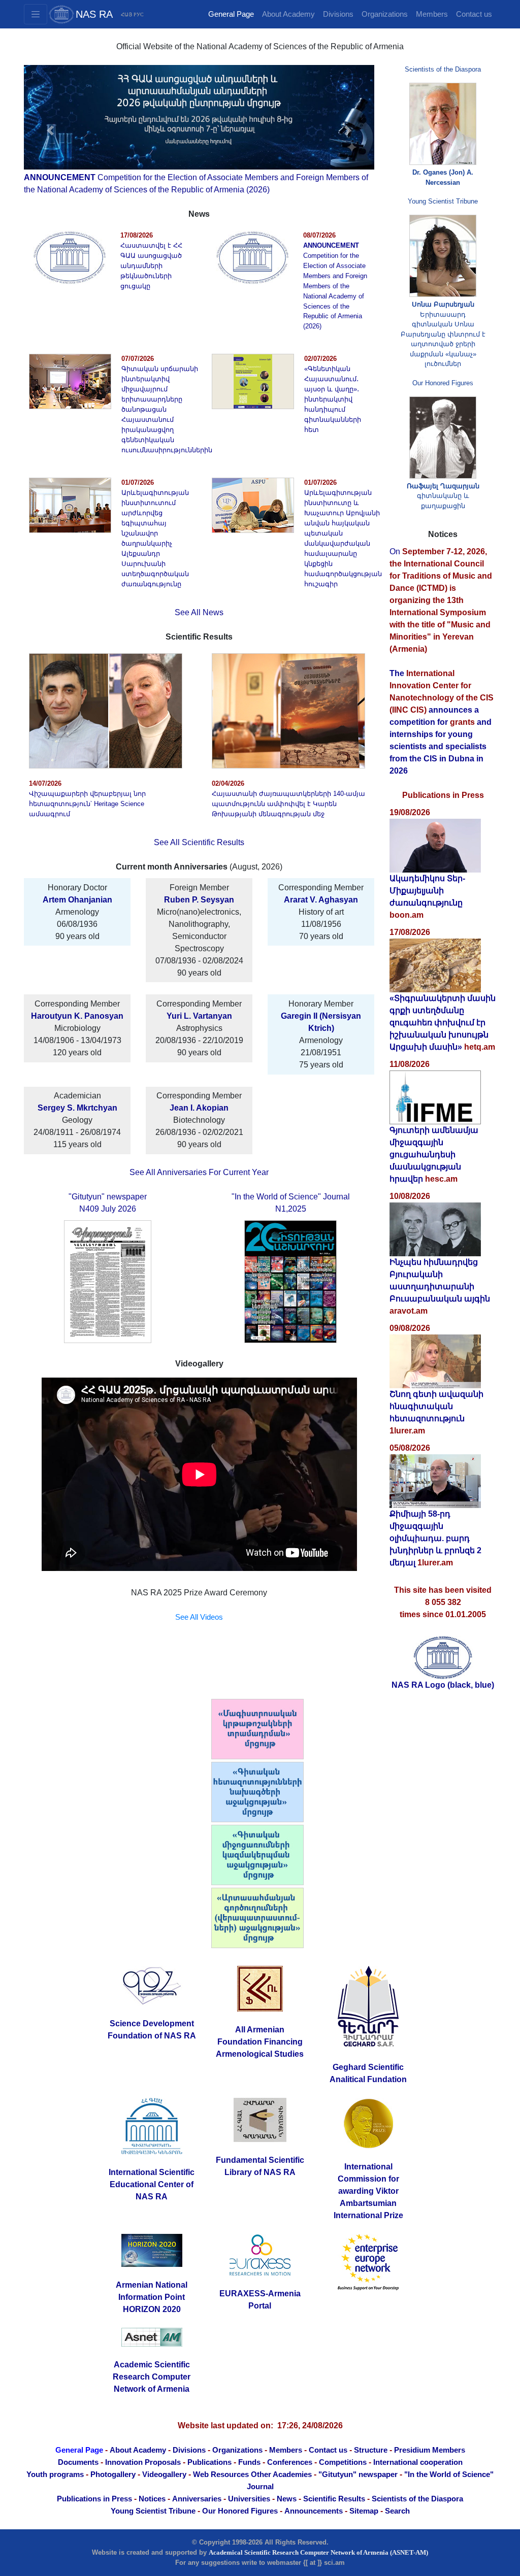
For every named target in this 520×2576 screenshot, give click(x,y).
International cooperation (418, 2462)
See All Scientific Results (199, 842)
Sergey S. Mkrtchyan (77, 1108)
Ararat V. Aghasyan (321, 900)
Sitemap (364, 2511)
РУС (139, 14)
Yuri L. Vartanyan (199, 1016)
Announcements (314, 2511)
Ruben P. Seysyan (199, 900)
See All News (199, 612)
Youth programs (55, 2474)
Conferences (290, 2462)
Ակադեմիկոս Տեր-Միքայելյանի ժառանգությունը (427, 891)
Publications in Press (94, 2499)
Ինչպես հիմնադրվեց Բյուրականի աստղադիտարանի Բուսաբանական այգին (440, 1280)
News (287, 2499)
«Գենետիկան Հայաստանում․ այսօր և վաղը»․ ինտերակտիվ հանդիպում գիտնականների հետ (333, 399)
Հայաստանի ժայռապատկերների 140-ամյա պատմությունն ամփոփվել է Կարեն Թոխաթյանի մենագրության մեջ (288, 804)
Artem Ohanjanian (77, 900)
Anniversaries (197, 2499)
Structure (371, 2450)
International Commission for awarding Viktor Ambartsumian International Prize (368, 2191)
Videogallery (164, 2474)
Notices (152, 2499)
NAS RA (94, 14)
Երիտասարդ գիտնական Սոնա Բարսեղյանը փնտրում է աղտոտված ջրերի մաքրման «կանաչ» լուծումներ (443, 334)
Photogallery (113, 2474)
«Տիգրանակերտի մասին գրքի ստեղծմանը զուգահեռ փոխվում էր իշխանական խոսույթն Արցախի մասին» (443, 1023)
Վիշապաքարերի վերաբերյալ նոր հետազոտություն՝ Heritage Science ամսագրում (87, 804)
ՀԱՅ (126, 14)
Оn (441, 600)
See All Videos (199, 1617)
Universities (249, 2499)
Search (397, 2511)
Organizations (385, 14)
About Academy (288, 14)
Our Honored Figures (443, 383)
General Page (231, 14)
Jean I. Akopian (199, 1108)
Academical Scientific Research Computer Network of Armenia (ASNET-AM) (318, 2552)
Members (432, 14)
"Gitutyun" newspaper (358, 2474)
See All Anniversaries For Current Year (199, 1172)
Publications (209, 2462)
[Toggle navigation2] (36, 14)
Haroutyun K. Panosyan (77, 1016)
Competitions (343, 2462)
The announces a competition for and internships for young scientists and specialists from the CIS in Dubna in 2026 (442, 722)
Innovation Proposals (143, 2462)
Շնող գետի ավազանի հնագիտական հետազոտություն (436, 1406)
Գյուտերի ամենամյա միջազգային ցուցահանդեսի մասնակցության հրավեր (434, 1155)
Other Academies (281, 2474)
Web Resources (221, 2474)
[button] (50, 130)
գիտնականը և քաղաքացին (443, 496)
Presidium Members (430, 2450)
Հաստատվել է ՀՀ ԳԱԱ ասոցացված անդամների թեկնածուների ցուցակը (151, 266)
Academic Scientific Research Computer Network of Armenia (152, 2377)
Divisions (338, 14)
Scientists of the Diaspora (443, 69)
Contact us (474, 14)
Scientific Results (334, 2499)
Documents (78, 2462)
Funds (249, 2462)
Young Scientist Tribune (443, 201)
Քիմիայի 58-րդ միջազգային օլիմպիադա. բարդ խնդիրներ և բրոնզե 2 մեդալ (435, 1538)
